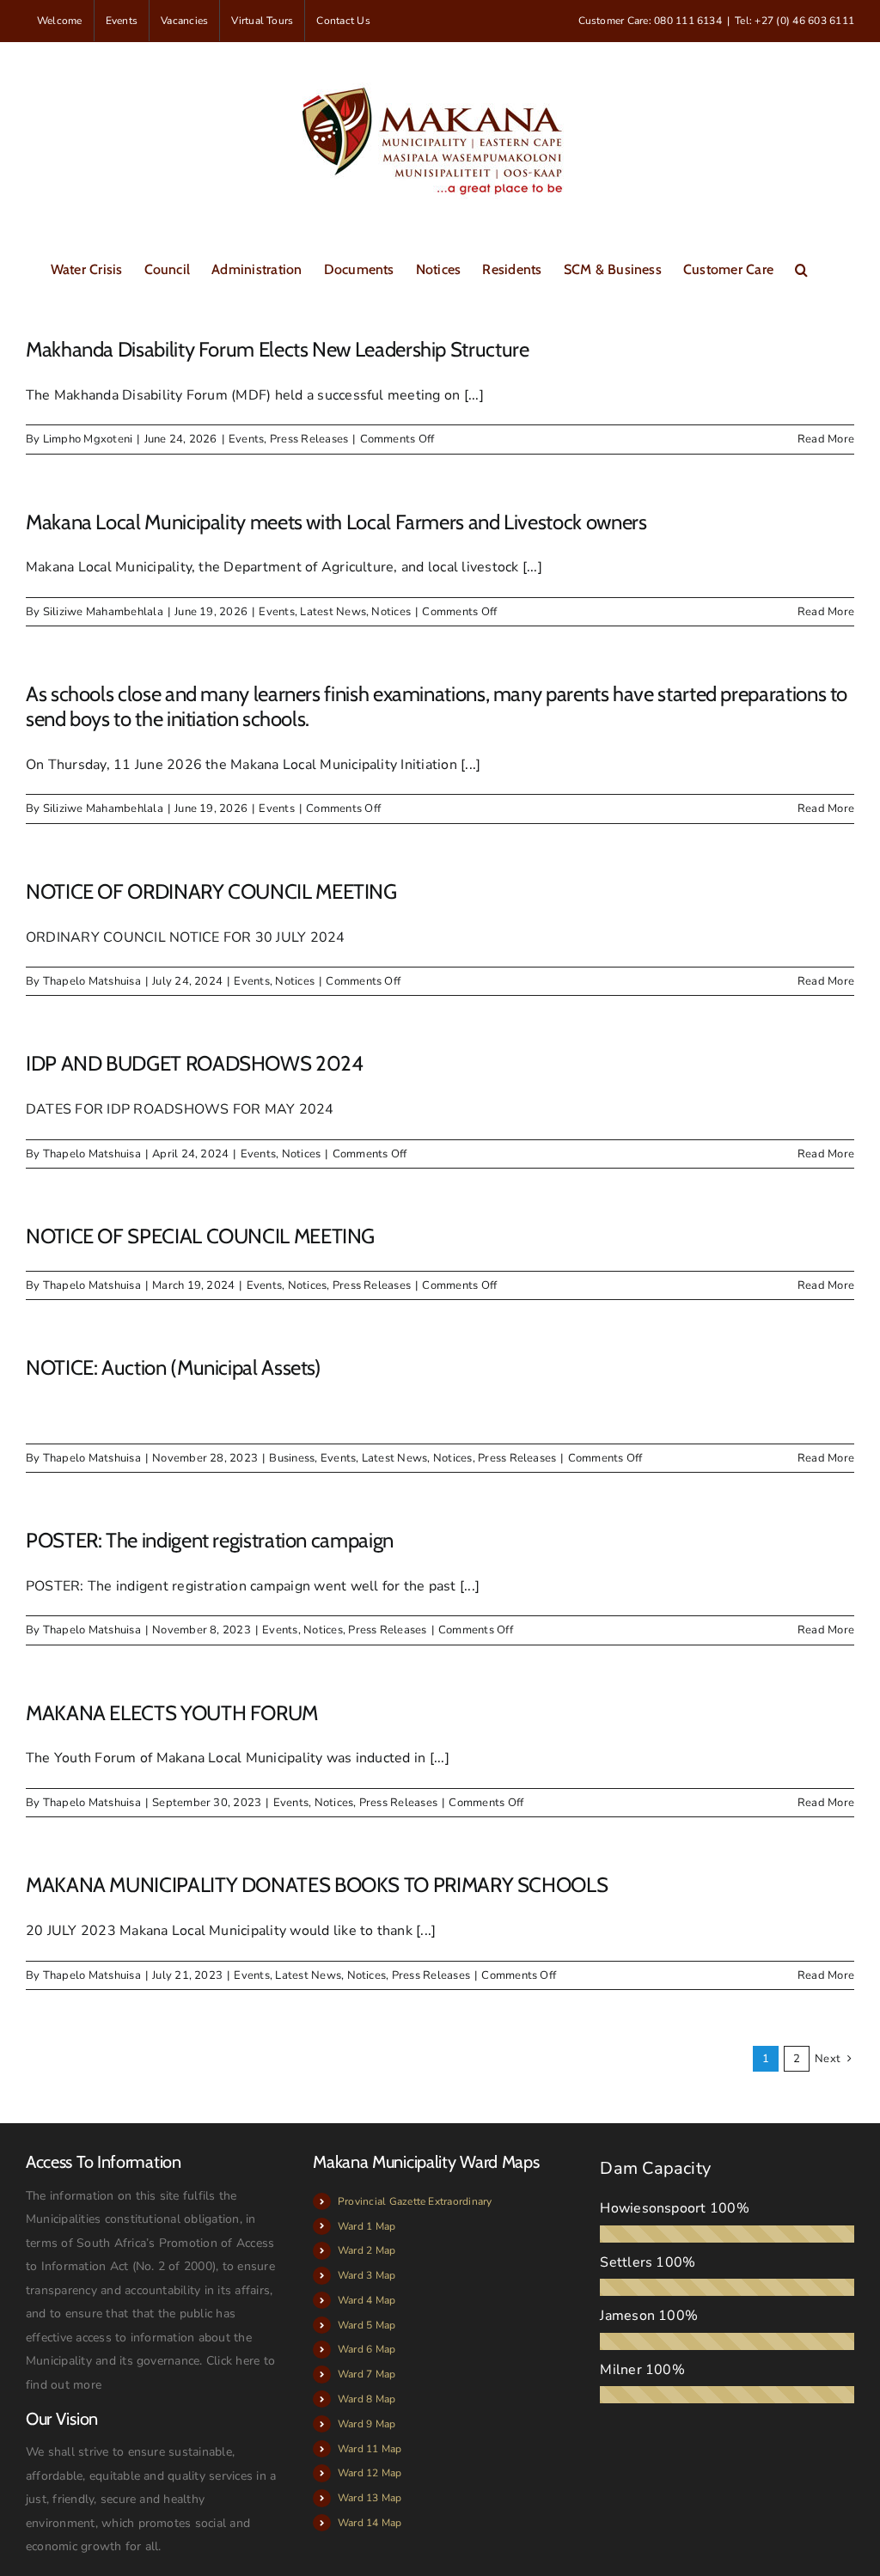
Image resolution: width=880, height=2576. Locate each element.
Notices (391, 612)
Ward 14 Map (370, 2523)
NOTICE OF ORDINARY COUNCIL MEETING (211, 891)
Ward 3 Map (367, 2275)
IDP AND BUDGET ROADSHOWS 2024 (195, 1063)
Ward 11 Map (370, 2449)
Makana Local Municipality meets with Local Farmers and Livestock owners (336, 522)
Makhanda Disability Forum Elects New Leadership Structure (277, 349)
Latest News (333, 612)
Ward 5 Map (367, 2325)
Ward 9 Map (367, 2424)
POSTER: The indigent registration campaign (210, 1540)
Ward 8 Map (367, 2399)
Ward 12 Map (370, 2473)
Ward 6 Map (367, 2349)
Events (246, 439)
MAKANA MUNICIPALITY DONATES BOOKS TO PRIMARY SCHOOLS (317, 1885)
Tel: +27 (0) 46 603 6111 (794, 21)
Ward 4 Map (367, 2300)
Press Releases (309, 439)
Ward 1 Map (367, 2226)
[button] (801, 268)
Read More (826, 439)
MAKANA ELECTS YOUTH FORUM (172, 1713)
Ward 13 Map (370, 2498)
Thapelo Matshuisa (92, 981)
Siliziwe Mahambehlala (103, 612)
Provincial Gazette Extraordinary (415, 2201)
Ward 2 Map (367, 2250)
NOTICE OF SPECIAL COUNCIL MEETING (200, 1236)
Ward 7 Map (367, 2374)
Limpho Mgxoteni (88, 439)
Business (292, 1458)
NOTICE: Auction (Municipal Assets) (174, 1367)
